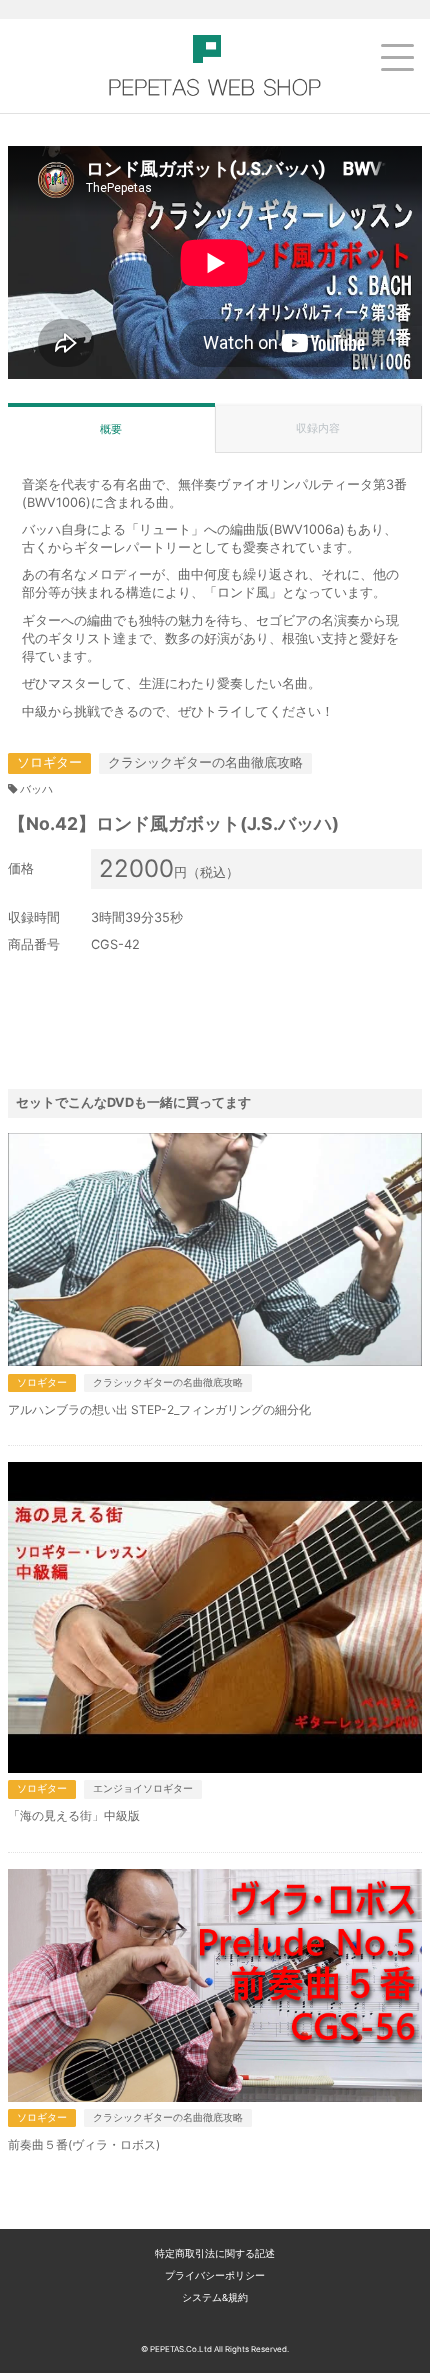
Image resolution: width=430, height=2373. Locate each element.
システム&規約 (215, 2297)
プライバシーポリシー (215, 2275)
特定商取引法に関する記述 (215, 2253)
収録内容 (318, 428)
